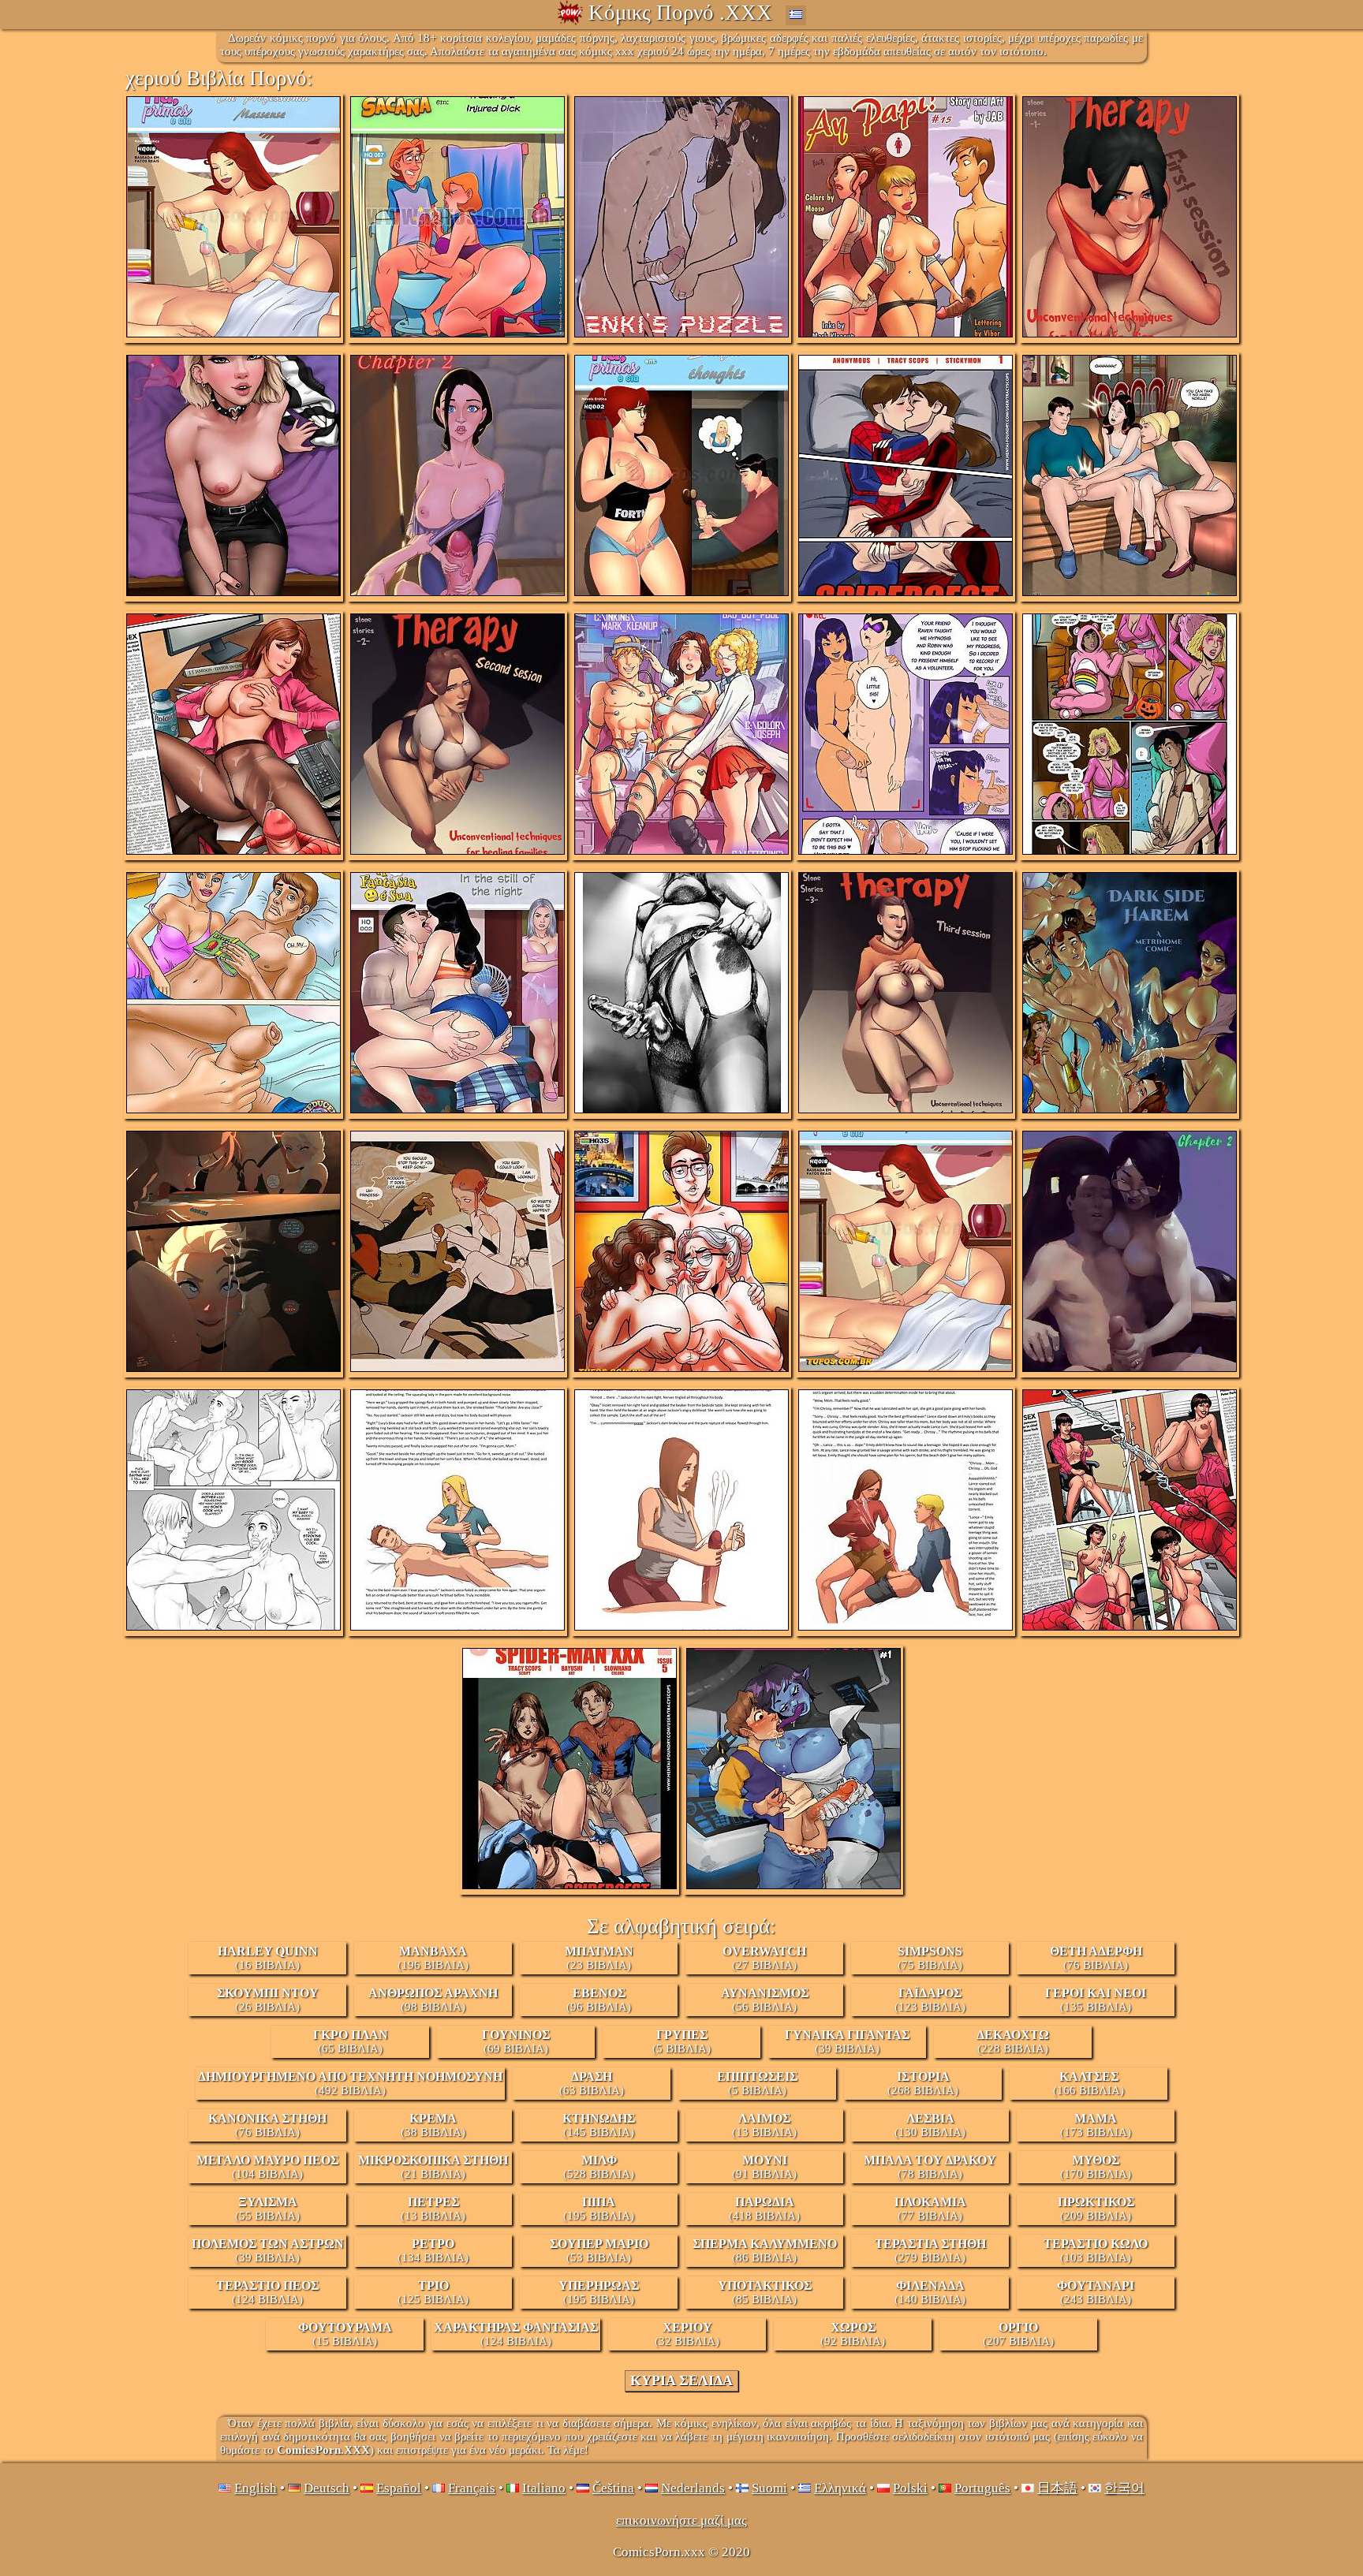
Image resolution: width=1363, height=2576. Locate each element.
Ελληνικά (840, 2488)
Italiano (544, 2488)
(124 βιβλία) (267, 2292)
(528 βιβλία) (599, 2167)
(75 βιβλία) (930, 1958)
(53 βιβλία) (599, 2250)
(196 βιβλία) (433, 1958)
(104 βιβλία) (267, 2167)
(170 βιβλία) (1096, 2167)
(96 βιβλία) (599, 2000)
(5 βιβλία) (681, 2041)
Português (982, 2488)
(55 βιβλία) (267, 2209)
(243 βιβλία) (1096, 2292)
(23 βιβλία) (599, 1958)
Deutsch (327, 2488)
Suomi (769, 2488)
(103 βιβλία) (1096, 2250)
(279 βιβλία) (930, 2250)
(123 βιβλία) (930, 2000)
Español (399, 2488)
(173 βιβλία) (1096, 2125)
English (256, 2488)
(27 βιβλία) (764, 1958)
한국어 (1124, 2488)
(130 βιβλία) (930, 2125)
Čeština (613, 2488)
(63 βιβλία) (592, 2083)
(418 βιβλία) (764, 2209)
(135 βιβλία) (1096, 2000)
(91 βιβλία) (764, 2167)
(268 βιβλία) (923, 2083)
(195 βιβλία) (599, 2209)
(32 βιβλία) (687, 2334)
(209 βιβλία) (1096, 2209)
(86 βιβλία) (765, 2250)
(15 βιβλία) (345, 2334)
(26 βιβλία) (268, 2000)
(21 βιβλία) (433, 2167)
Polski (910, 2488)
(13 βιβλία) (764, 2125)
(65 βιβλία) (351, 2041)
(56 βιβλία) (765, 2000)
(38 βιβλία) (433, 2125)
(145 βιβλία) (599, 2125)
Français (472, 2488)
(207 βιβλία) (1018, 2334)
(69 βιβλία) (516, 2041)
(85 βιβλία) (765, 2292)
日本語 (1057, 2488)
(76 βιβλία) (1096, 1958)
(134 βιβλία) (433, 2250)
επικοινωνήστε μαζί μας (681, 2520)
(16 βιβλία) (268, 1958)
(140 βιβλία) (930, 2292)
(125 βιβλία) (433, 2292)
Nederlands (693, 2488)
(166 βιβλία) (1089, 2083)
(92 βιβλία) (853, 2334)
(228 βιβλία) (1013, 2041)
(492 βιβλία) (350, 2083)
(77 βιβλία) (930, 2209)
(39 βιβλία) (847, 2041)
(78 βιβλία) (930, 2167)
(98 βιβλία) (433, 2000)
